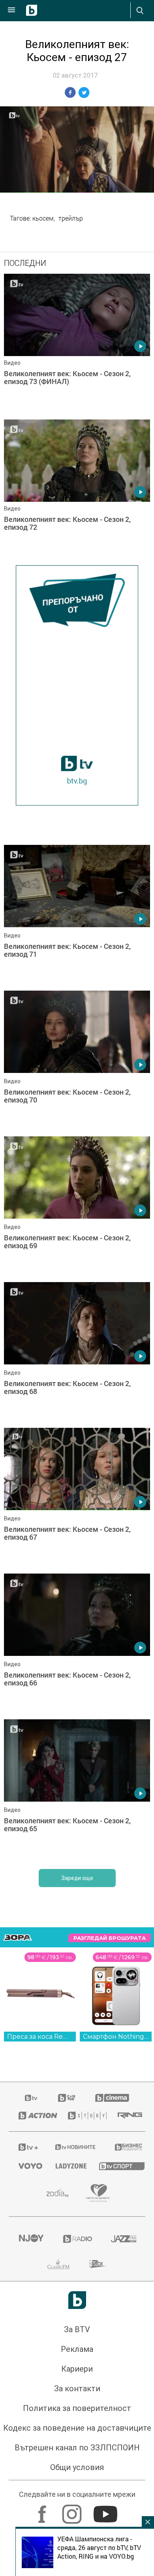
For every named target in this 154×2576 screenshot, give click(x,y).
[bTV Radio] (77, 2239)
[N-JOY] (31, 2239)
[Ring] (127, 2116)
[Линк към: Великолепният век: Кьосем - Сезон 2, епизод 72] (77, 490)
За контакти (77, 2389)
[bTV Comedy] (67, 2098)
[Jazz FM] (123, 2239)
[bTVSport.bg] (117, 2166)
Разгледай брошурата (110, 1938)
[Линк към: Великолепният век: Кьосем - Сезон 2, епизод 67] (77, 1499)
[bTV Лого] (77, 2300)
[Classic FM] (58, 2264)
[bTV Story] (83, 2116)
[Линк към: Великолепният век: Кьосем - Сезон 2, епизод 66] (77, 1645)
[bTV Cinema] (112, 2098)
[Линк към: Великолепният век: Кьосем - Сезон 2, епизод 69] (77, 1208)
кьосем (43, 218)
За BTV (77, 2330)
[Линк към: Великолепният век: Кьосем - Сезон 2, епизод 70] (77, 1062)
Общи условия (77, 2468)
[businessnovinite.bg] (125, 2147)
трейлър (71, 218)
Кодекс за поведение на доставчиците (77, 2428)
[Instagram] (73, 2511)
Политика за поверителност (77, 2409)
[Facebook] (43, 2511)
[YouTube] (106, 2511)
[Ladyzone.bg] (68, 2166)
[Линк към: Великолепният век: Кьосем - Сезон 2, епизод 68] (77, 1353)
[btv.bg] (32, 2098)
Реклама (77, 2350)
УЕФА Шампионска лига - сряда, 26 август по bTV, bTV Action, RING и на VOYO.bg (99, 2548)
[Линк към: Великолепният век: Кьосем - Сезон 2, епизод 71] (77, 916)
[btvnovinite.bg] (75, 2147)
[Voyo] (27, 2166)
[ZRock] (98, 2264)
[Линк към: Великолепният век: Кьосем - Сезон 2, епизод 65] (77, 1791)
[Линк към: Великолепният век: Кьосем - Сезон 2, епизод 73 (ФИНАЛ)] (77, 345)
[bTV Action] (33, 2116)
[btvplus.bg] (27, 2147)
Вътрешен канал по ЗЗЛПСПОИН (77, 2448)
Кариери (77, 2369)
